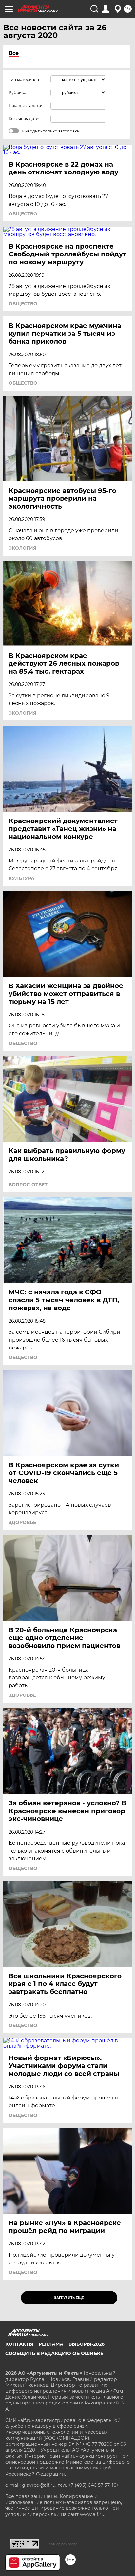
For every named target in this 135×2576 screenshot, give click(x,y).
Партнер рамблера (62, 2544)
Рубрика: (18, 93)
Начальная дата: (25, 106)
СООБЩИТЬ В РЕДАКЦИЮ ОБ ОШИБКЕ (54, 2353)
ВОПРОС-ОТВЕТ (28, 1185)
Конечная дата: (24, 119)
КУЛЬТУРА (21, 878)
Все (14, 53)
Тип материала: (24, 80)
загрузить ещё (69, 2298)
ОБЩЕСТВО (23, 214)
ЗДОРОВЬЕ (22, 1522)
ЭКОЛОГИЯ (22, 548)
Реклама (51, 2344)
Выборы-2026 (87, 2344)
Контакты (19, 2344)
